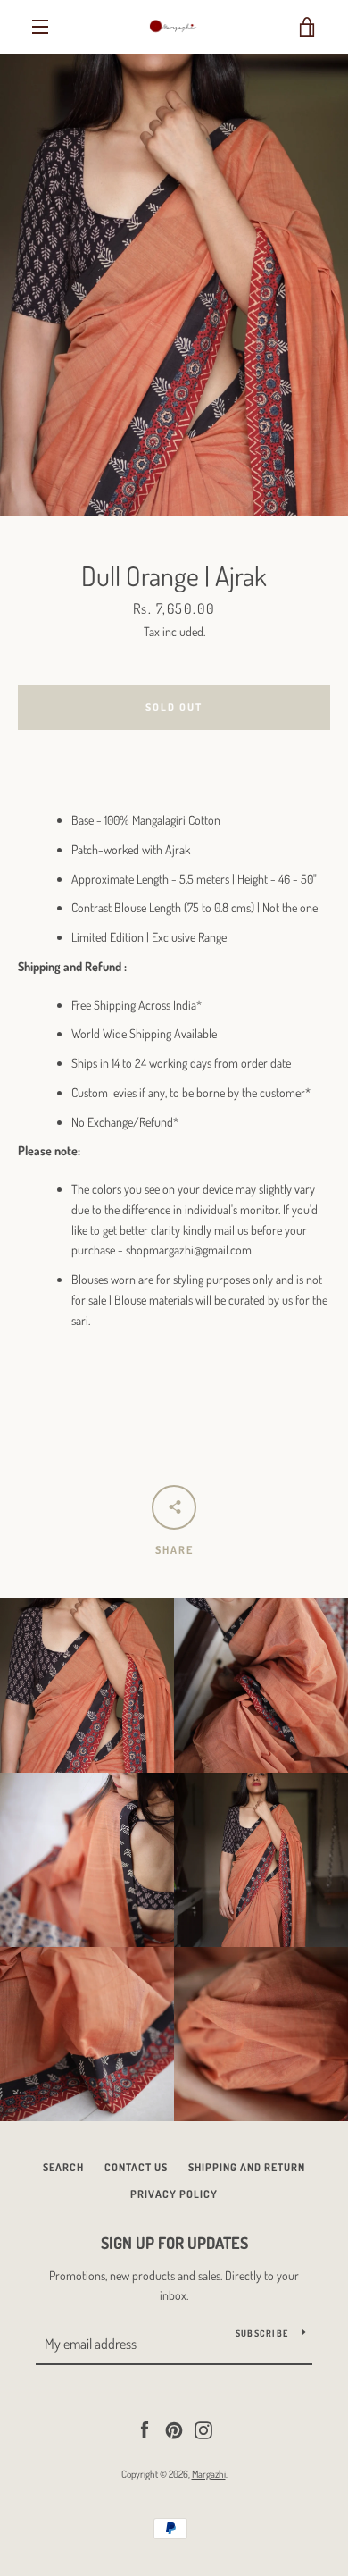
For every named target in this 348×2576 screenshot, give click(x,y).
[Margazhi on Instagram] (203, 2428)
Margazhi (209, 2474)
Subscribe (262, 2333)
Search (63, 2167)
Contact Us (136, 2167)
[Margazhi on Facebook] (145, 2428)
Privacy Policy (174, 2194)
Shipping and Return (247, 2167)
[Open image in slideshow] (174, 285)
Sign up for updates (174, 2243)
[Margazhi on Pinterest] (174, 2428)
